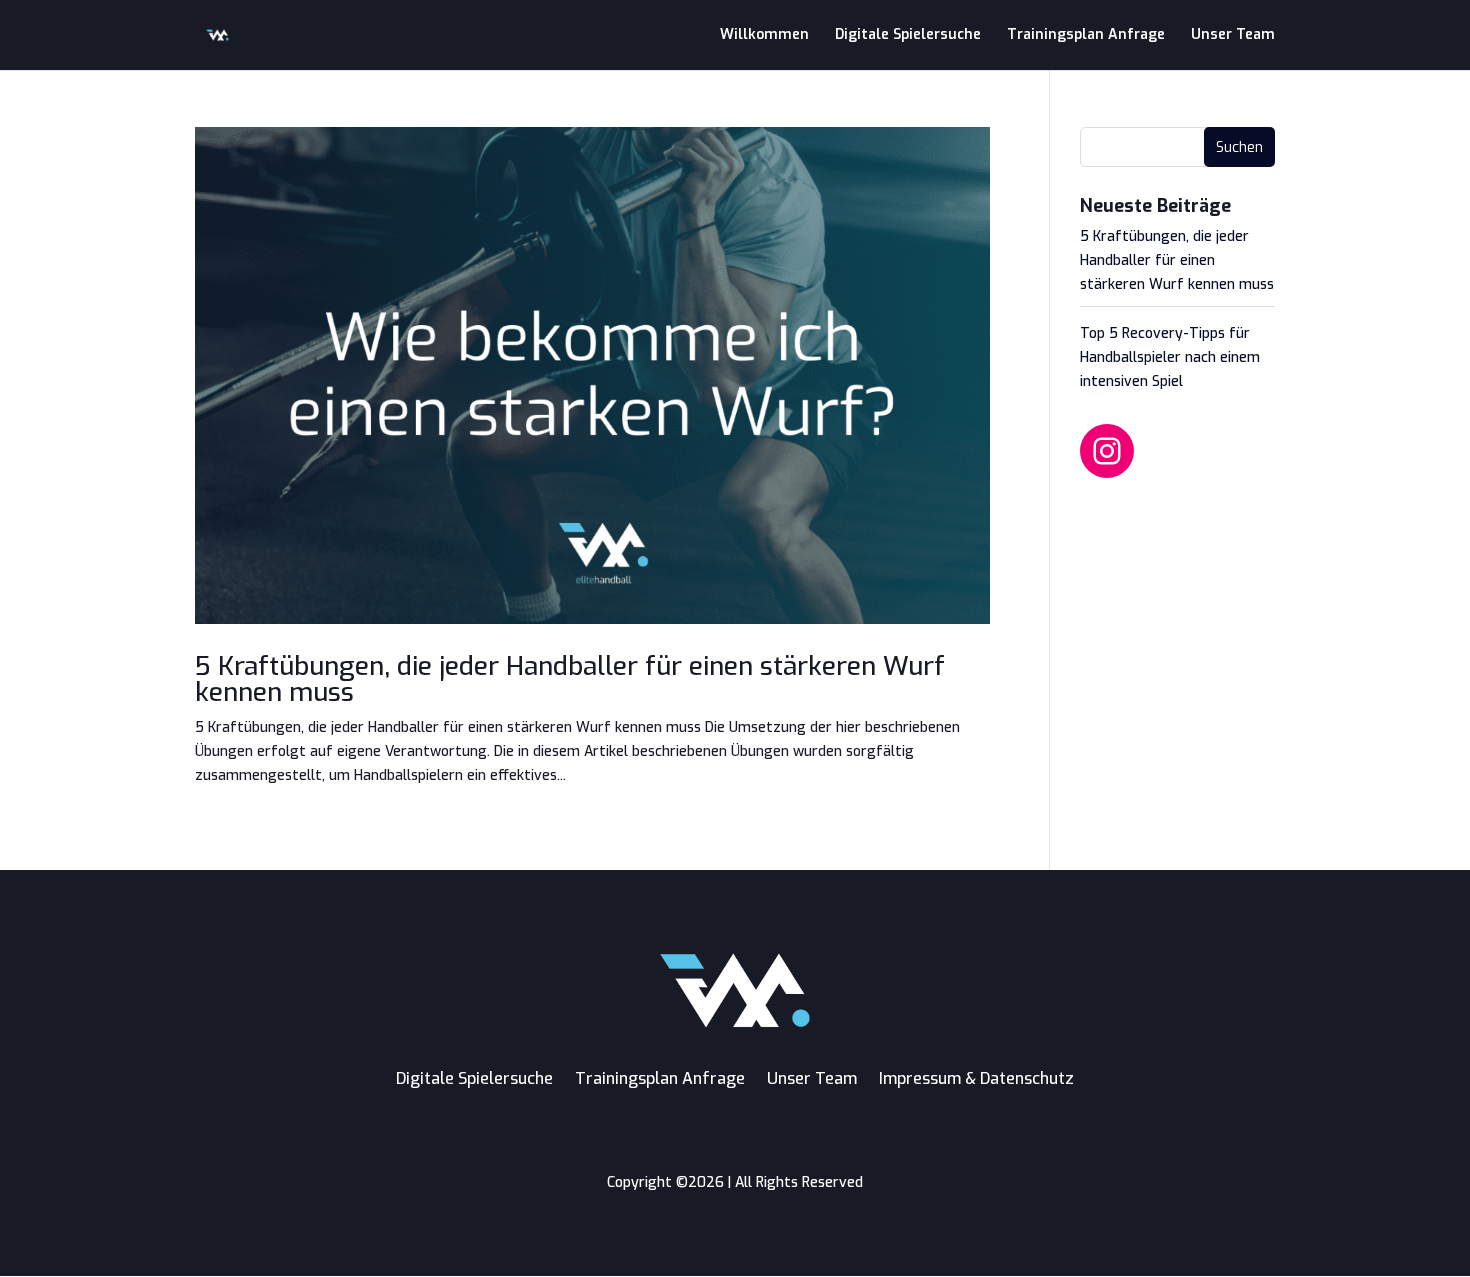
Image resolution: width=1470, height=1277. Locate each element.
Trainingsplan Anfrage (1086, 36)
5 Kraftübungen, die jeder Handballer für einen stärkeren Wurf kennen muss (570, 679)
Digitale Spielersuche (908, 36)
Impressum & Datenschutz (976, 1078)
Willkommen (764, 36)
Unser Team (1233, 36)
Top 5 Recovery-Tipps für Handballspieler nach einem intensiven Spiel (1170, 357)
